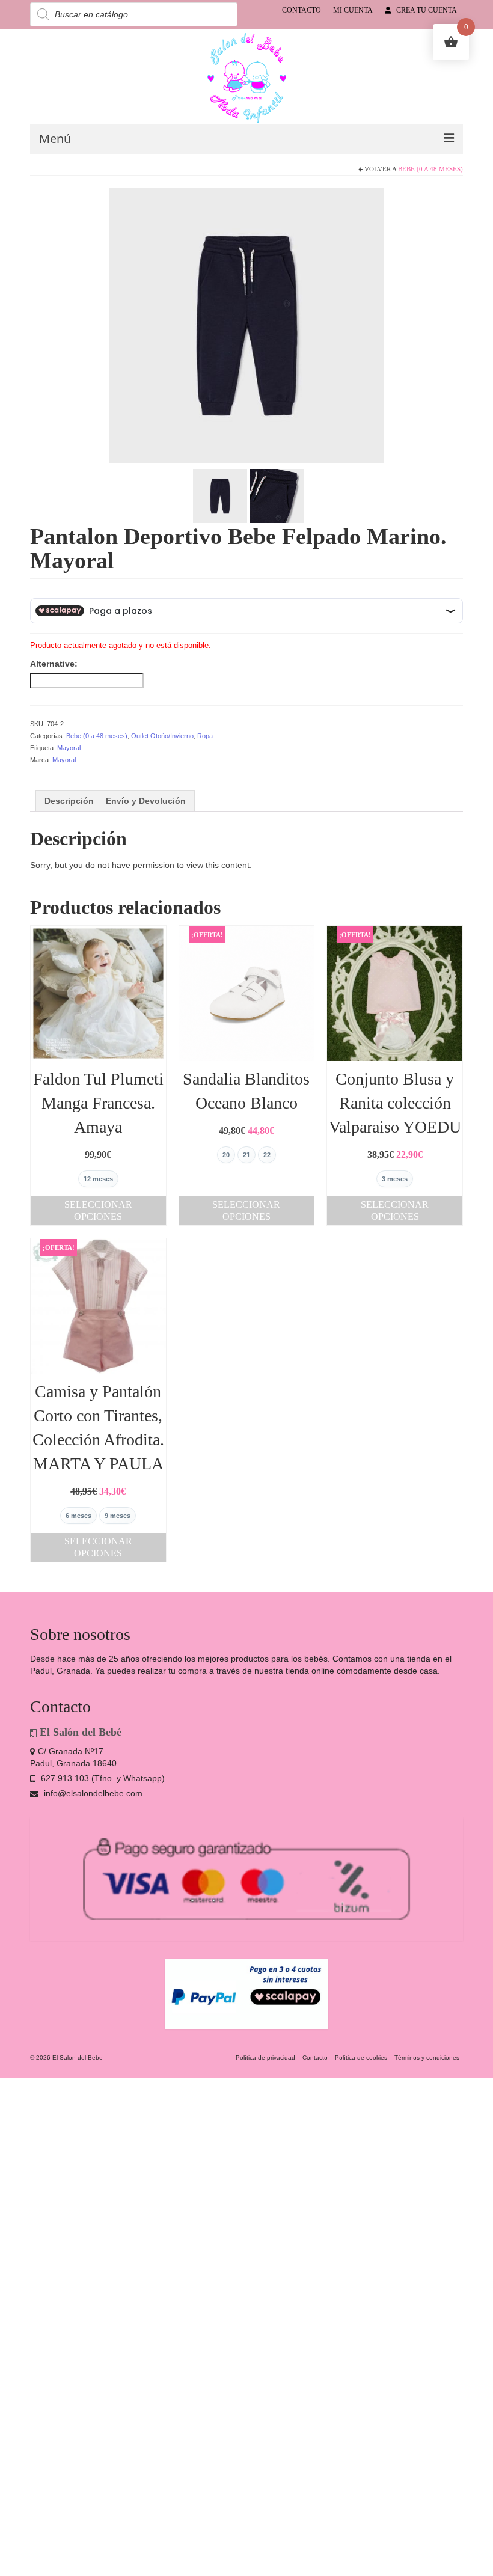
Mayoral (69, 748)
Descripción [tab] (69, 801)
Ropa (205, 736)
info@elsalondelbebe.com (92, 1793)
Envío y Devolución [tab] (146, 801)
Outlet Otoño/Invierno (162, 736)
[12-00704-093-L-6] (277, 495)
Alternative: (54, 664)
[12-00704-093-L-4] (246, 325)
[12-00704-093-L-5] (220, 495)
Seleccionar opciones (98, 1210)
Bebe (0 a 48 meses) (430, 169)
